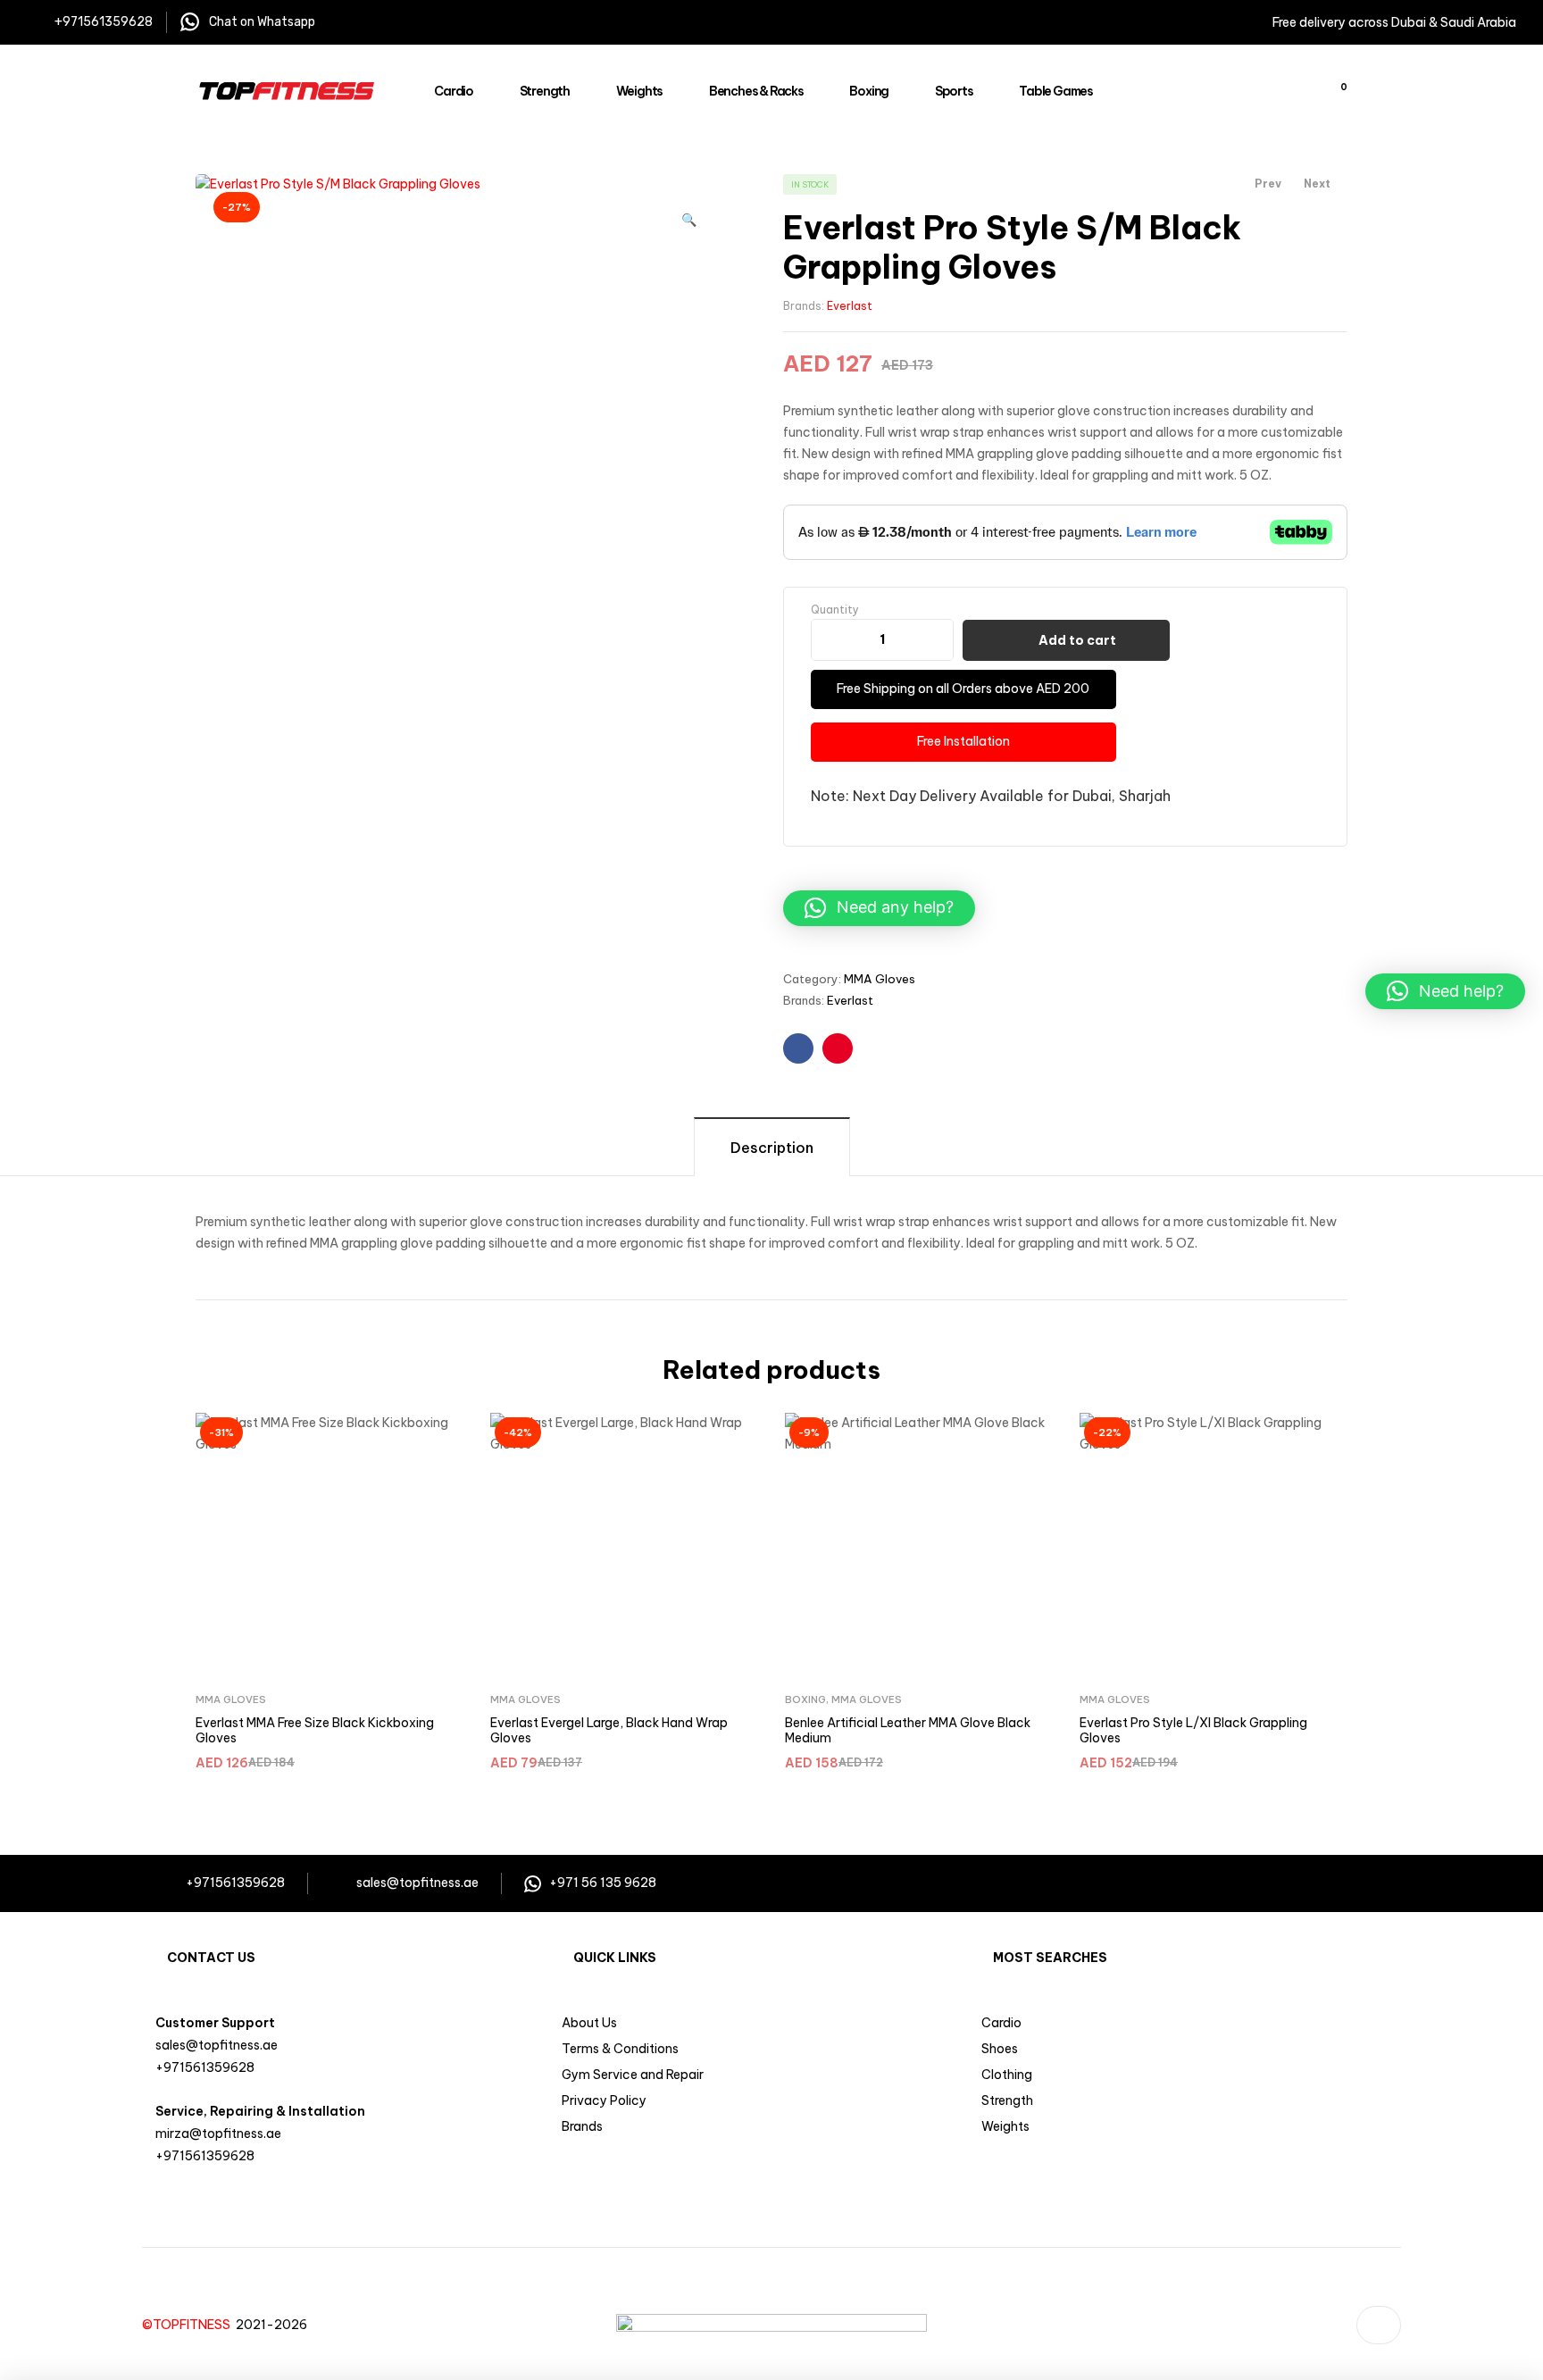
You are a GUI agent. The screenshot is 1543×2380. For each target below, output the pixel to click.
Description (772, 1148)
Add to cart (1077, 640)
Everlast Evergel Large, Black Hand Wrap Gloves (609, 1731)
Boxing (805, 1699)
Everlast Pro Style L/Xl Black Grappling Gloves (1193, 1731)
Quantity (835, 610)
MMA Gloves (880, 979)
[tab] (772, 1146)
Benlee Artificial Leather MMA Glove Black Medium (908, 1731)
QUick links (615, 1958)
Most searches (1050, 1958)
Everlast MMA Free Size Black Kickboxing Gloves (315, 1731)
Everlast (850, 306)
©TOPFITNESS (189, 2325)
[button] (689, 212)
